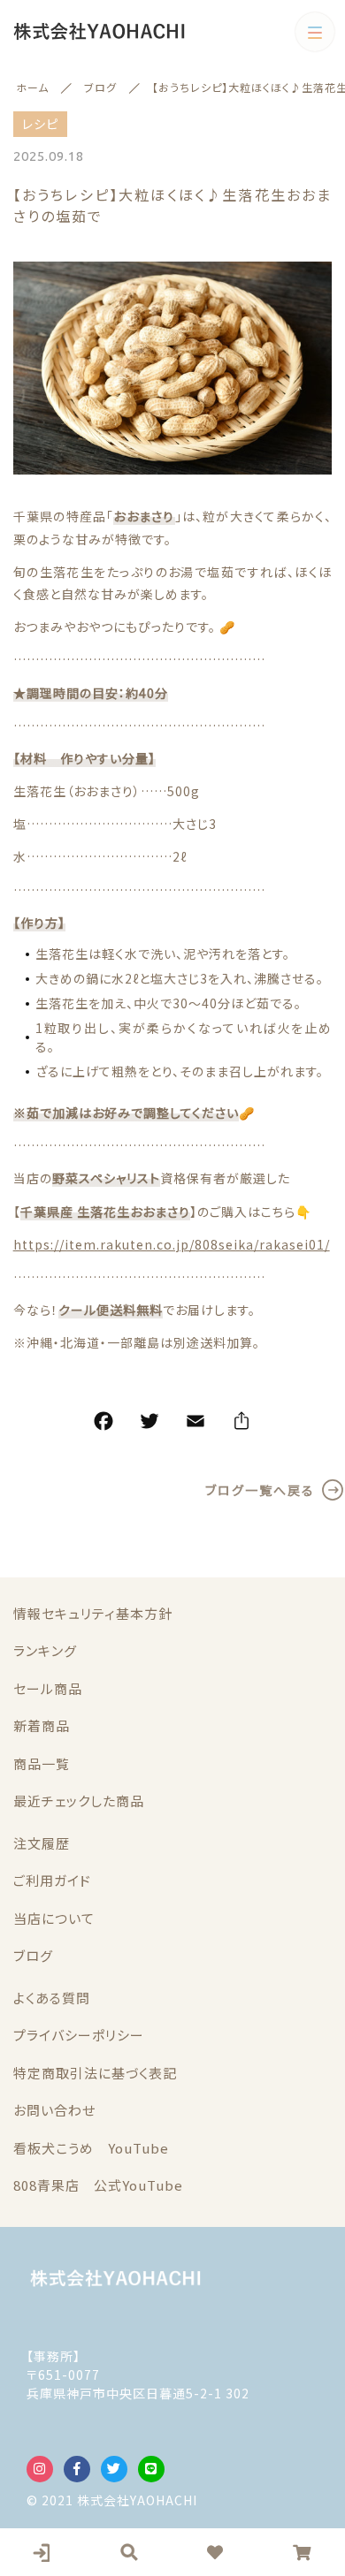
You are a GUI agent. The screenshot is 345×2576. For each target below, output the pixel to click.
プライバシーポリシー (79, 2035)
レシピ (40, 124)
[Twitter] (149, 1424)
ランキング (45, 1650)
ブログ (33, 1955)
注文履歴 (42, 1843)
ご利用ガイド (52, 1880)
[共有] (241, 1424)
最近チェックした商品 (79, 1801)
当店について (54, 1918)
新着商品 (42, 1725)
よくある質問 (52, 1998)
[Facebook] (103, 1424)
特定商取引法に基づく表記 (95, 2073)
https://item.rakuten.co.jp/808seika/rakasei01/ (172, 1244)
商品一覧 (42, 1763)
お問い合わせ (54, 2110)
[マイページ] (43, 2552)
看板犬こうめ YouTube (91, 2148)
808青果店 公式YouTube (98, 2185)
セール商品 (48, 1688)
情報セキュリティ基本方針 (93, 1613)
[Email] (195, 1424)
